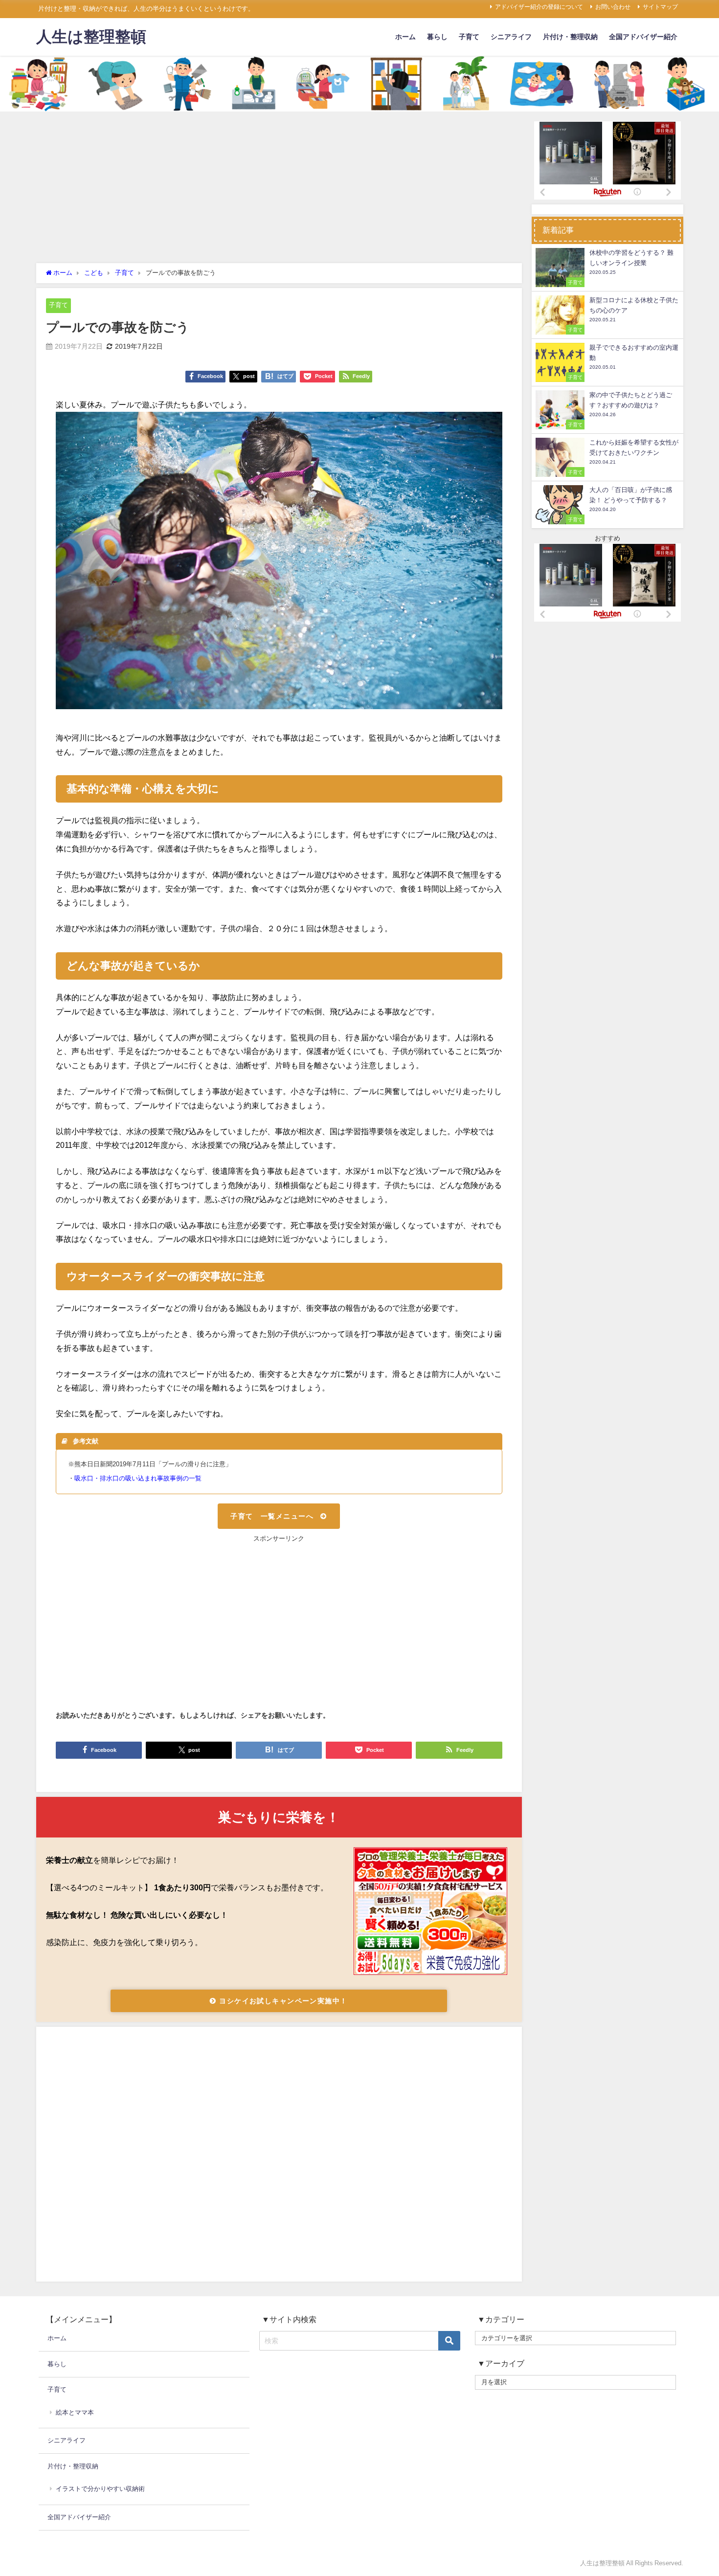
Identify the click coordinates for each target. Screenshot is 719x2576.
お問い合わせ (613, 7)
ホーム (405, 37)
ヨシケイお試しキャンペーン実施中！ (282, 2001)
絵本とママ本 (75, 2412)
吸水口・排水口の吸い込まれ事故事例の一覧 (138, 1478)
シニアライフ (511, 37)
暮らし (437, 37)
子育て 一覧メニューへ (272, 1516)
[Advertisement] (279, 190)
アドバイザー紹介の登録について (539, 7)
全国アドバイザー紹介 (643, 37)
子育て (469, 37)
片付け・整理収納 (570, 37)
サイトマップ (660, 7)
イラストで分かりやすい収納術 (100, 2489)
